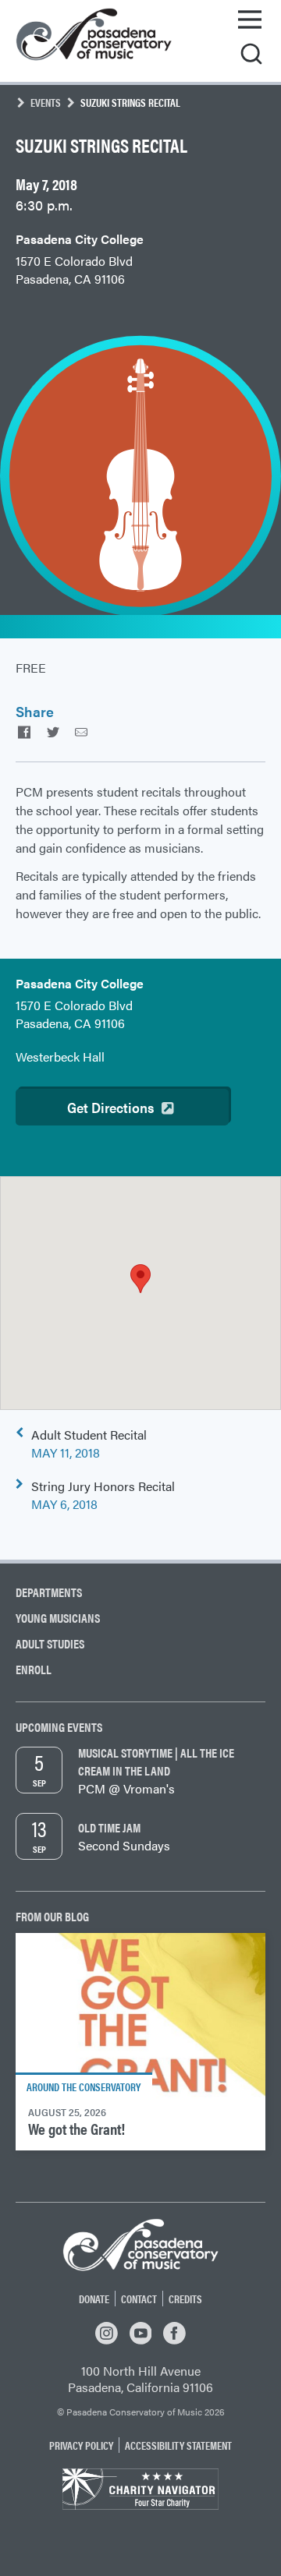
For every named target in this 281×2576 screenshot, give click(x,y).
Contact (139, 2299)
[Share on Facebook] (24, 731)
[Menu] (250, 19)
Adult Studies (50, 1643)
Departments (49, 1592)
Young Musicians (58, 1618)
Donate (94, 2299)
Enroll (34, 1669)
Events (46, 102)
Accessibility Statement (178, 2445)
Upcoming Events (59, 1727)
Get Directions (110, 1107)
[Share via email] (81, 731)
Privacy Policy (81, 2445)
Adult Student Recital (89, 1443)
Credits (185, 2299)
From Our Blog (52, 1916)
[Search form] (251, 55)
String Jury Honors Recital (103, 1495)
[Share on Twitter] (52, 731)
